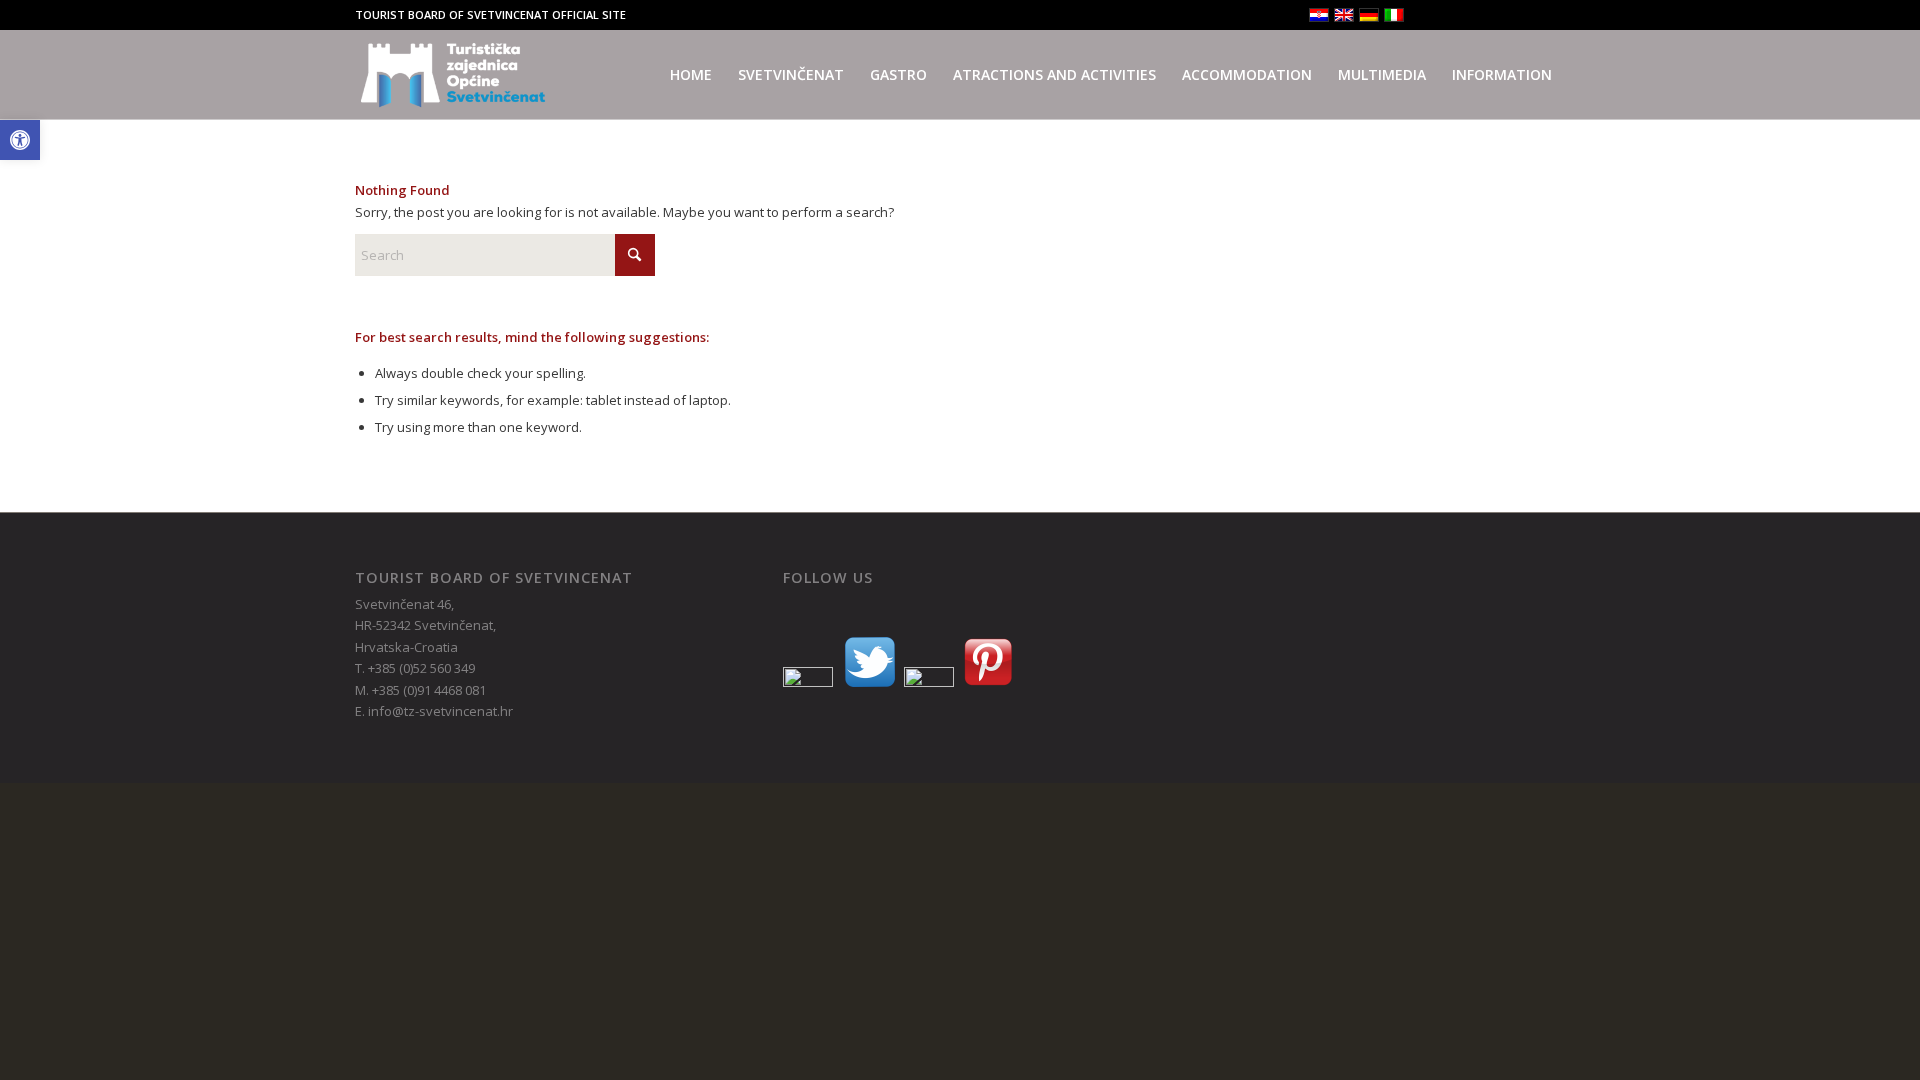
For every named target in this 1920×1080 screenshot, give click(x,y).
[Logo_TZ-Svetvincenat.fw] (453, 75)
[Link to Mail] (1550, 15)
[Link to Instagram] (1489, 15)
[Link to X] (1459, 15)
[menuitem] (691, 75)
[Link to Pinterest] (1519, 15)
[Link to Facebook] (1429, 15)
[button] (20, 140)
